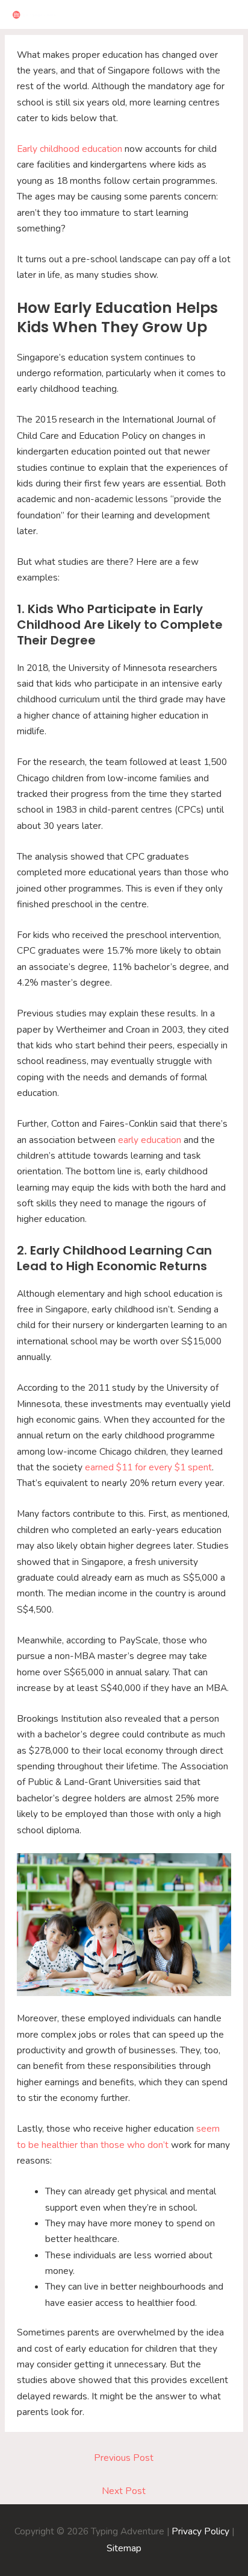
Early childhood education (70, 149)
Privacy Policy (200, 2531)
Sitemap (124, 2548)
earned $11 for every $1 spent (148, 1467)
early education (148, 1140)
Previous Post (124, 2458)
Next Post (124, 2491)
